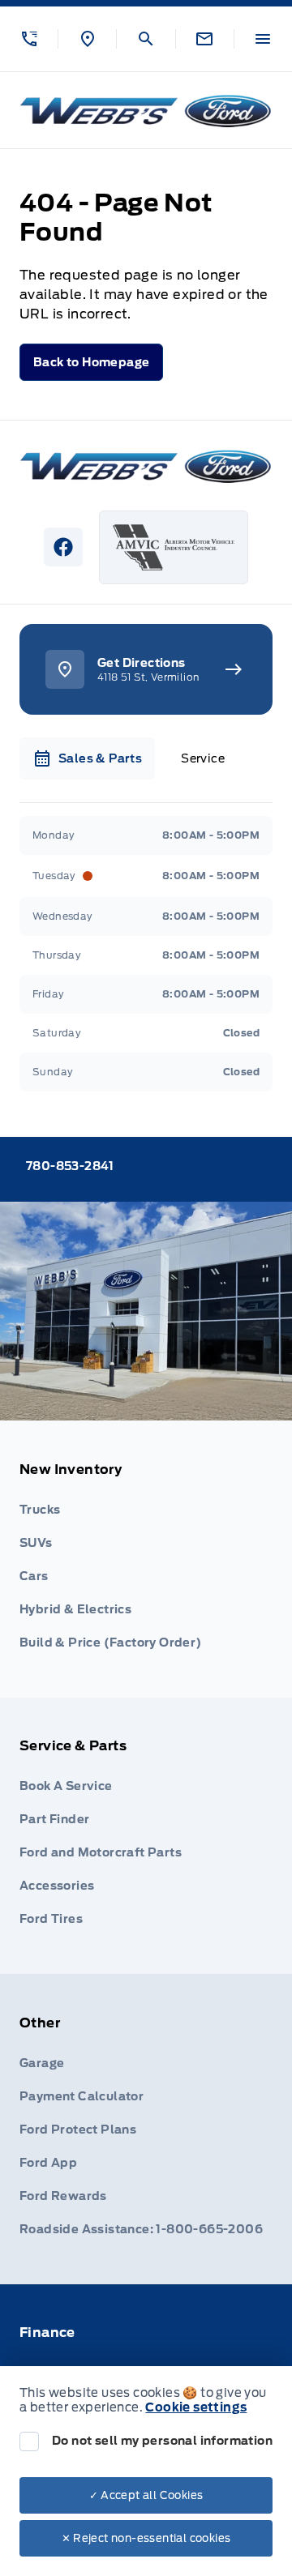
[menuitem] (146, 1559)
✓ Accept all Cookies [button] (146, 2495)
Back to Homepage (91, 362)
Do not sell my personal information (162, 2441)
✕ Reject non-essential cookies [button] (146, 2538)
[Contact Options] (204, 39)
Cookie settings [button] (196, 2407)
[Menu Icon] (263, 39)
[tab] (87, 758)
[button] (29, 39)
